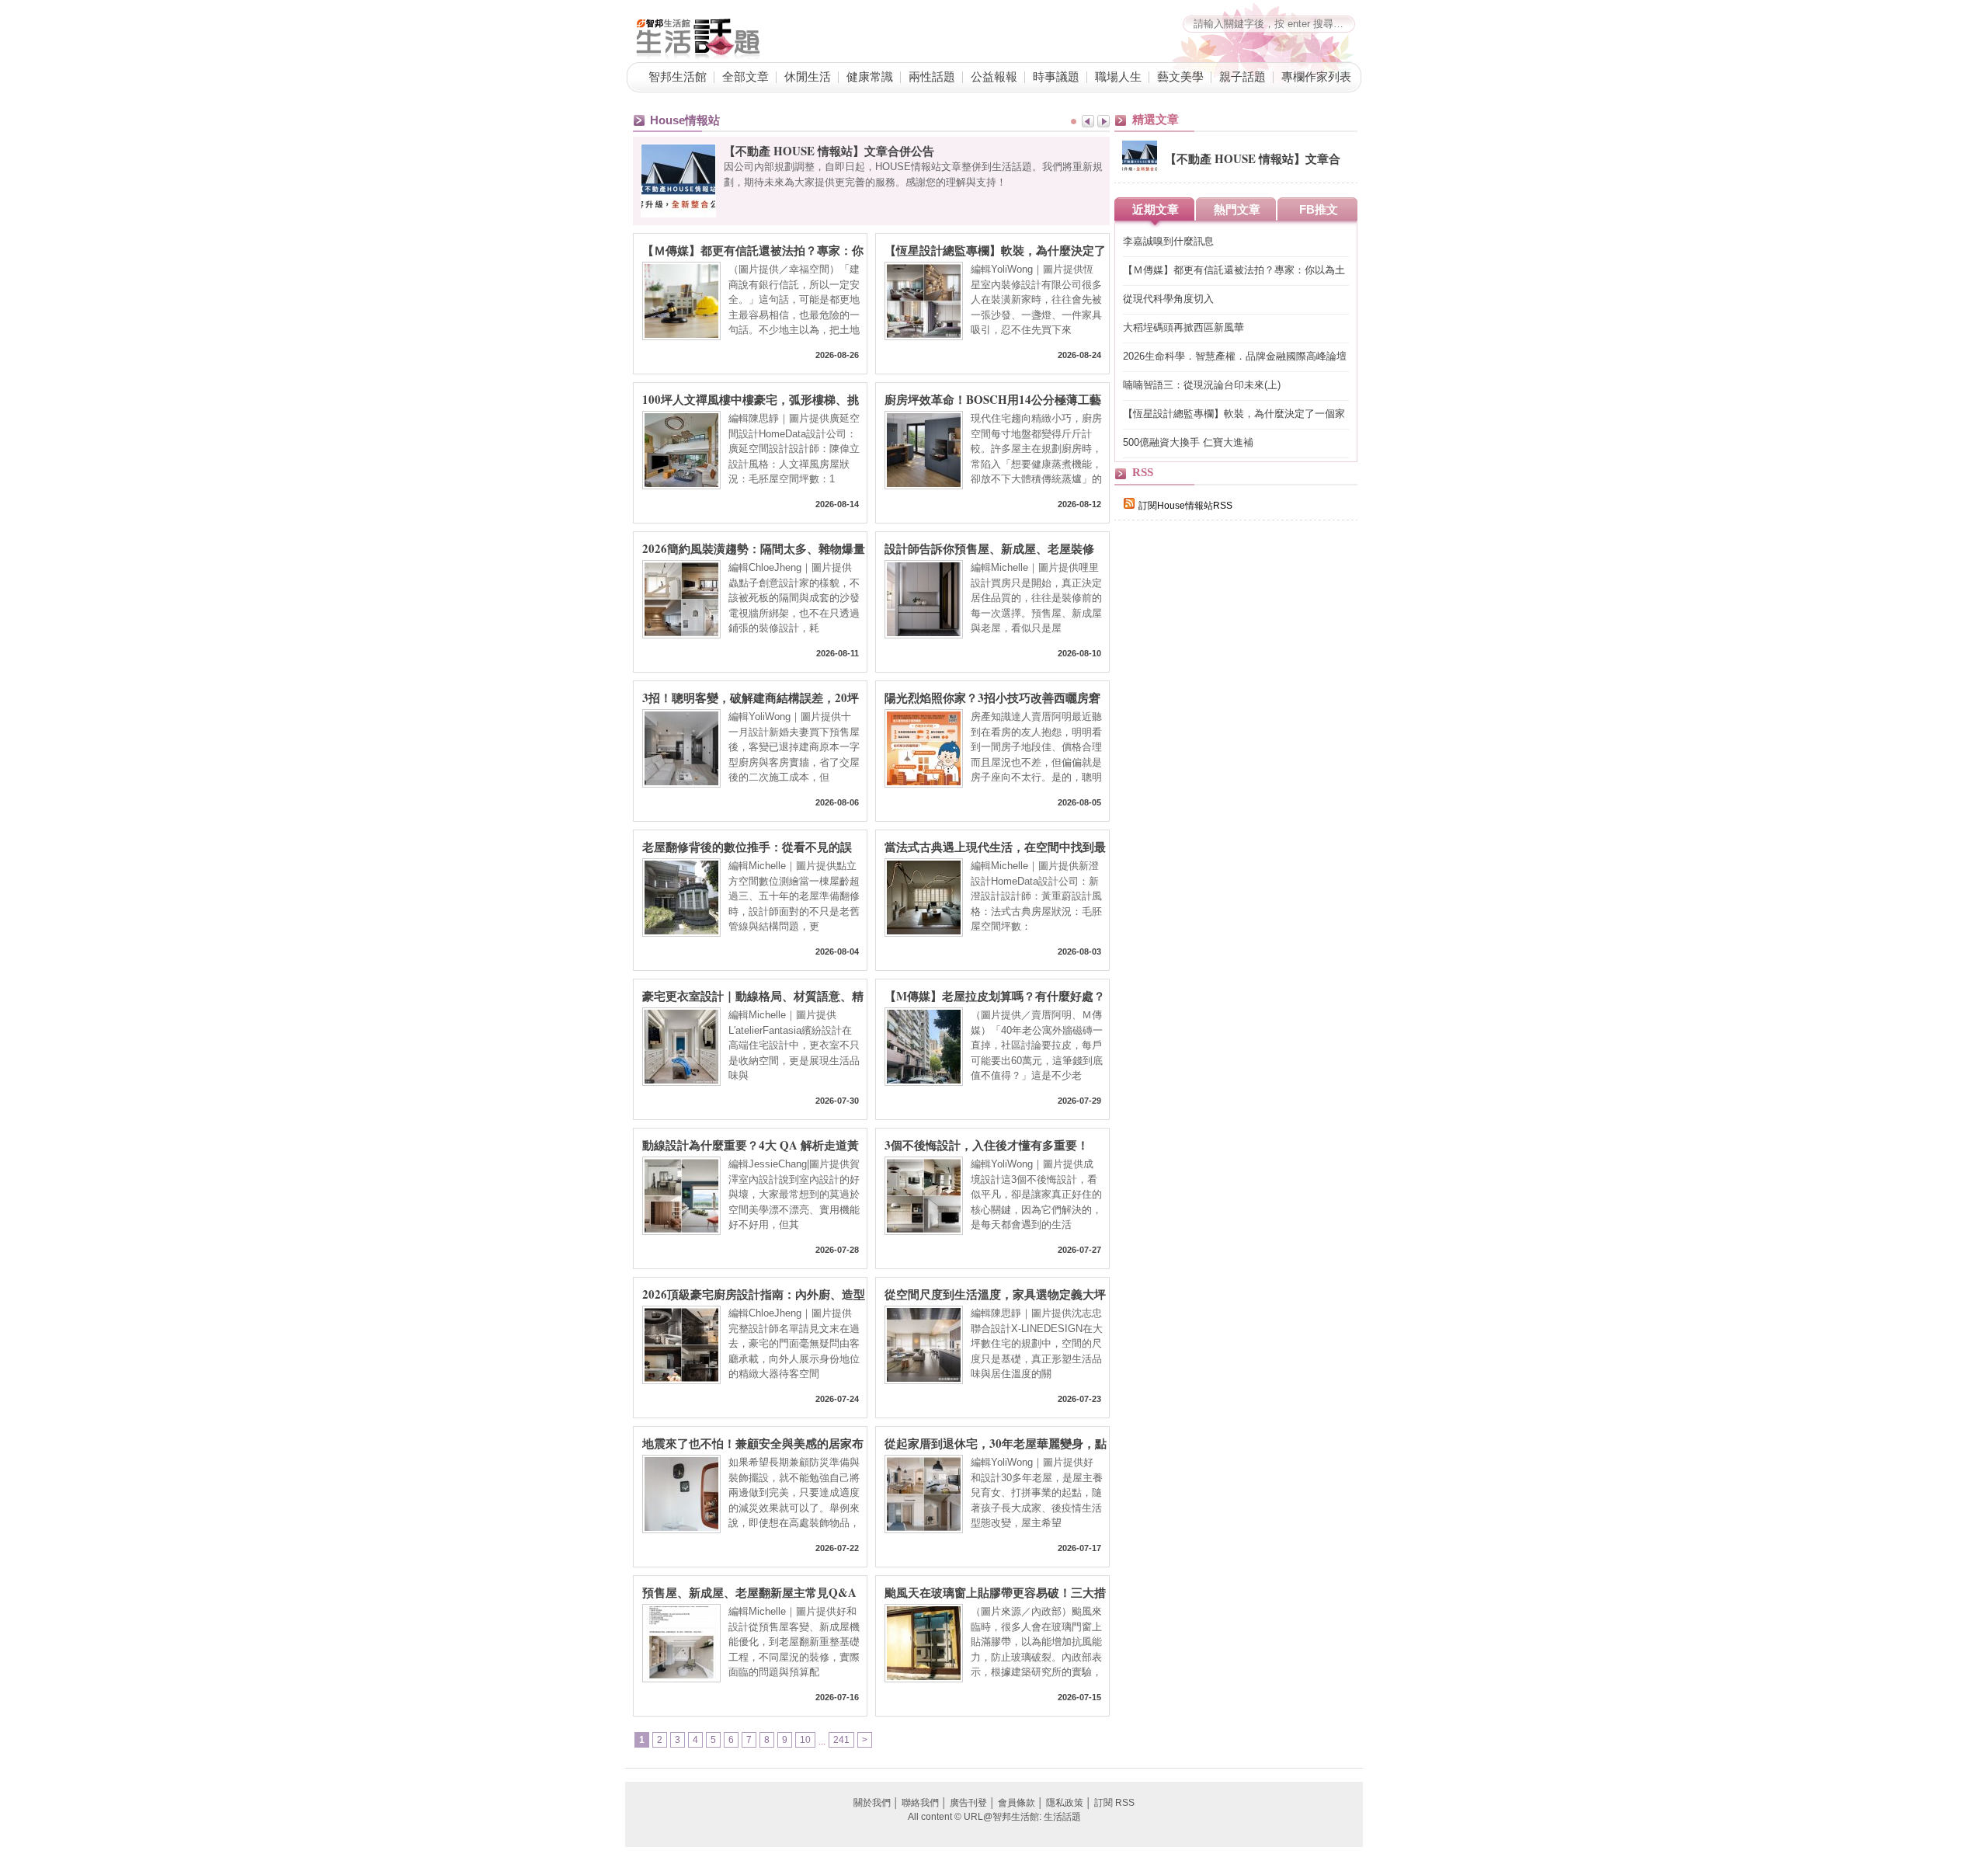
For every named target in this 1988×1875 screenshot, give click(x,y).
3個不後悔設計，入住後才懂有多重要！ (987, 1144)
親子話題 (1242, 76)
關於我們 (872, 1803)
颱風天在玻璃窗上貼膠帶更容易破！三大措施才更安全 (995, 1591)
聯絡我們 (920, 1803)
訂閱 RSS (1114, 1803)
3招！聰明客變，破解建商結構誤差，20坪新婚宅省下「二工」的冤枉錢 (751, 697)
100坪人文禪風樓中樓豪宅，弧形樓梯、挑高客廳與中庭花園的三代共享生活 (751, 398)
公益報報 (994, 76)
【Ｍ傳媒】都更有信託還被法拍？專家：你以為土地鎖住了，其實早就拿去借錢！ (753, 249)
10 (805, 1740)
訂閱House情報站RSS (1185, 506)
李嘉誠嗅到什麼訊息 (1168, 241)
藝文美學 (1180, 76)
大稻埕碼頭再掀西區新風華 (1183, 327)
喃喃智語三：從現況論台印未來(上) (1202, 385)
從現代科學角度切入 (1168, 299)
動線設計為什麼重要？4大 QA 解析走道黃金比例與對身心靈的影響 (751, 1144)
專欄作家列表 (1316, 76)
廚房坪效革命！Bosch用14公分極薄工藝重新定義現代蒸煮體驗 (993, 398)
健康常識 (870, 76)
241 (841, 1740)
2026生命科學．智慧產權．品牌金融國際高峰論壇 (1235, 356)
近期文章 (1156, 209)
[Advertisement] (1231, 802)
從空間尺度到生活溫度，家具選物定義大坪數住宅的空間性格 (995, 1293)
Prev (1088, 121)
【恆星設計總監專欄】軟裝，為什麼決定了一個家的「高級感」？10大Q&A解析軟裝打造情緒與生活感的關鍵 (995, 249)
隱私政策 (1065, 1803)
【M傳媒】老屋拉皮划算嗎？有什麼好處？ (995, 995)
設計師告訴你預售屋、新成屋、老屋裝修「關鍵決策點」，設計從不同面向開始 (989, 548)
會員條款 (1017, 1803)
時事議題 (1056, 76)
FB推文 (1319, 209)
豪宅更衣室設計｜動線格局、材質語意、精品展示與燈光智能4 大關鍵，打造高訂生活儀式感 (753, 995)
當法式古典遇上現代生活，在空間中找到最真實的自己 (995, 846)
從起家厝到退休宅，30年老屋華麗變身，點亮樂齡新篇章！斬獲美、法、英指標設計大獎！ (996, 1442)
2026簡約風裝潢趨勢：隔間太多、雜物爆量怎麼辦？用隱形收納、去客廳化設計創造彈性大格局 (754, 548)
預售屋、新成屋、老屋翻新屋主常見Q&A (749, 1591)
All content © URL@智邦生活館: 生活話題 (994, 1817)
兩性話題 (932, 76)
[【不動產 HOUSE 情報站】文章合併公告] (1140, 172)
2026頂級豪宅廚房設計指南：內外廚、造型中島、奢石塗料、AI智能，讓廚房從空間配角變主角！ (754, 1293)
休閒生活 (808, 76)
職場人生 (1118, 76)
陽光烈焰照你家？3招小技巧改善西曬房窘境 (992, 697)
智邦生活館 (678, 76)
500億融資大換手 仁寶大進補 (1188, 442)
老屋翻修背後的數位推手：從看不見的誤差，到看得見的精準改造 (747, 846)
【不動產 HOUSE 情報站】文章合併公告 (829, 151)
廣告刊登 (968, 1803)
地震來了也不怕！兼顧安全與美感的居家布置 (753, 1442)
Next (1103, 121)
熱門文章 (1237, 209)
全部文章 (745, 76)
